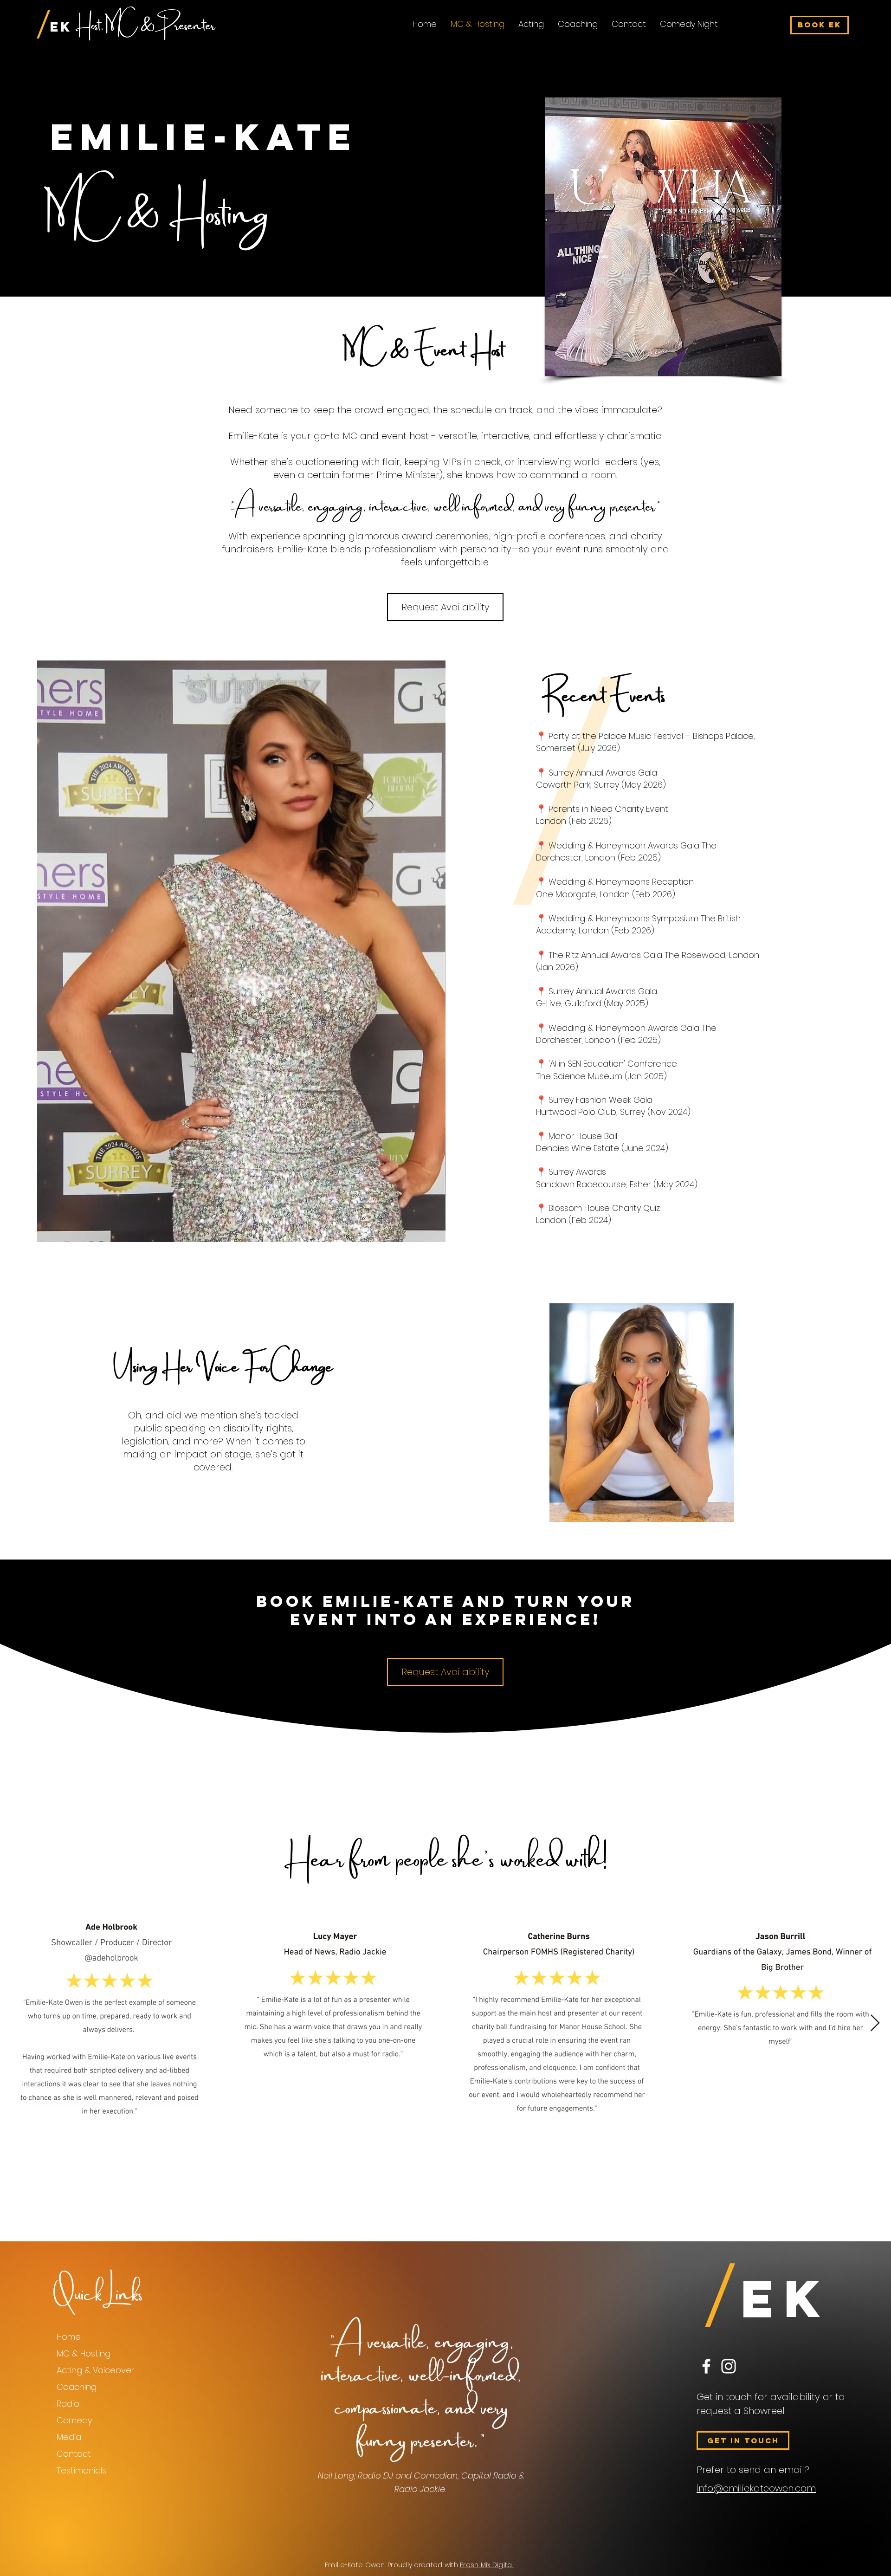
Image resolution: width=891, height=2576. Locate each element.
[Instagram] (729, 2366)
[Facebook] (706, 2366)
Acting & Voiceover (95, 2370)
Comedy (74, 2420)
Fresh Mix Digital (487, 2565)
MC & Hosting (84, 2353)
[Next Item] (875, 2023)
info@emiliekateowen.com (756, 2488)
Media (69, 2437)
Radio (68, 2404)
